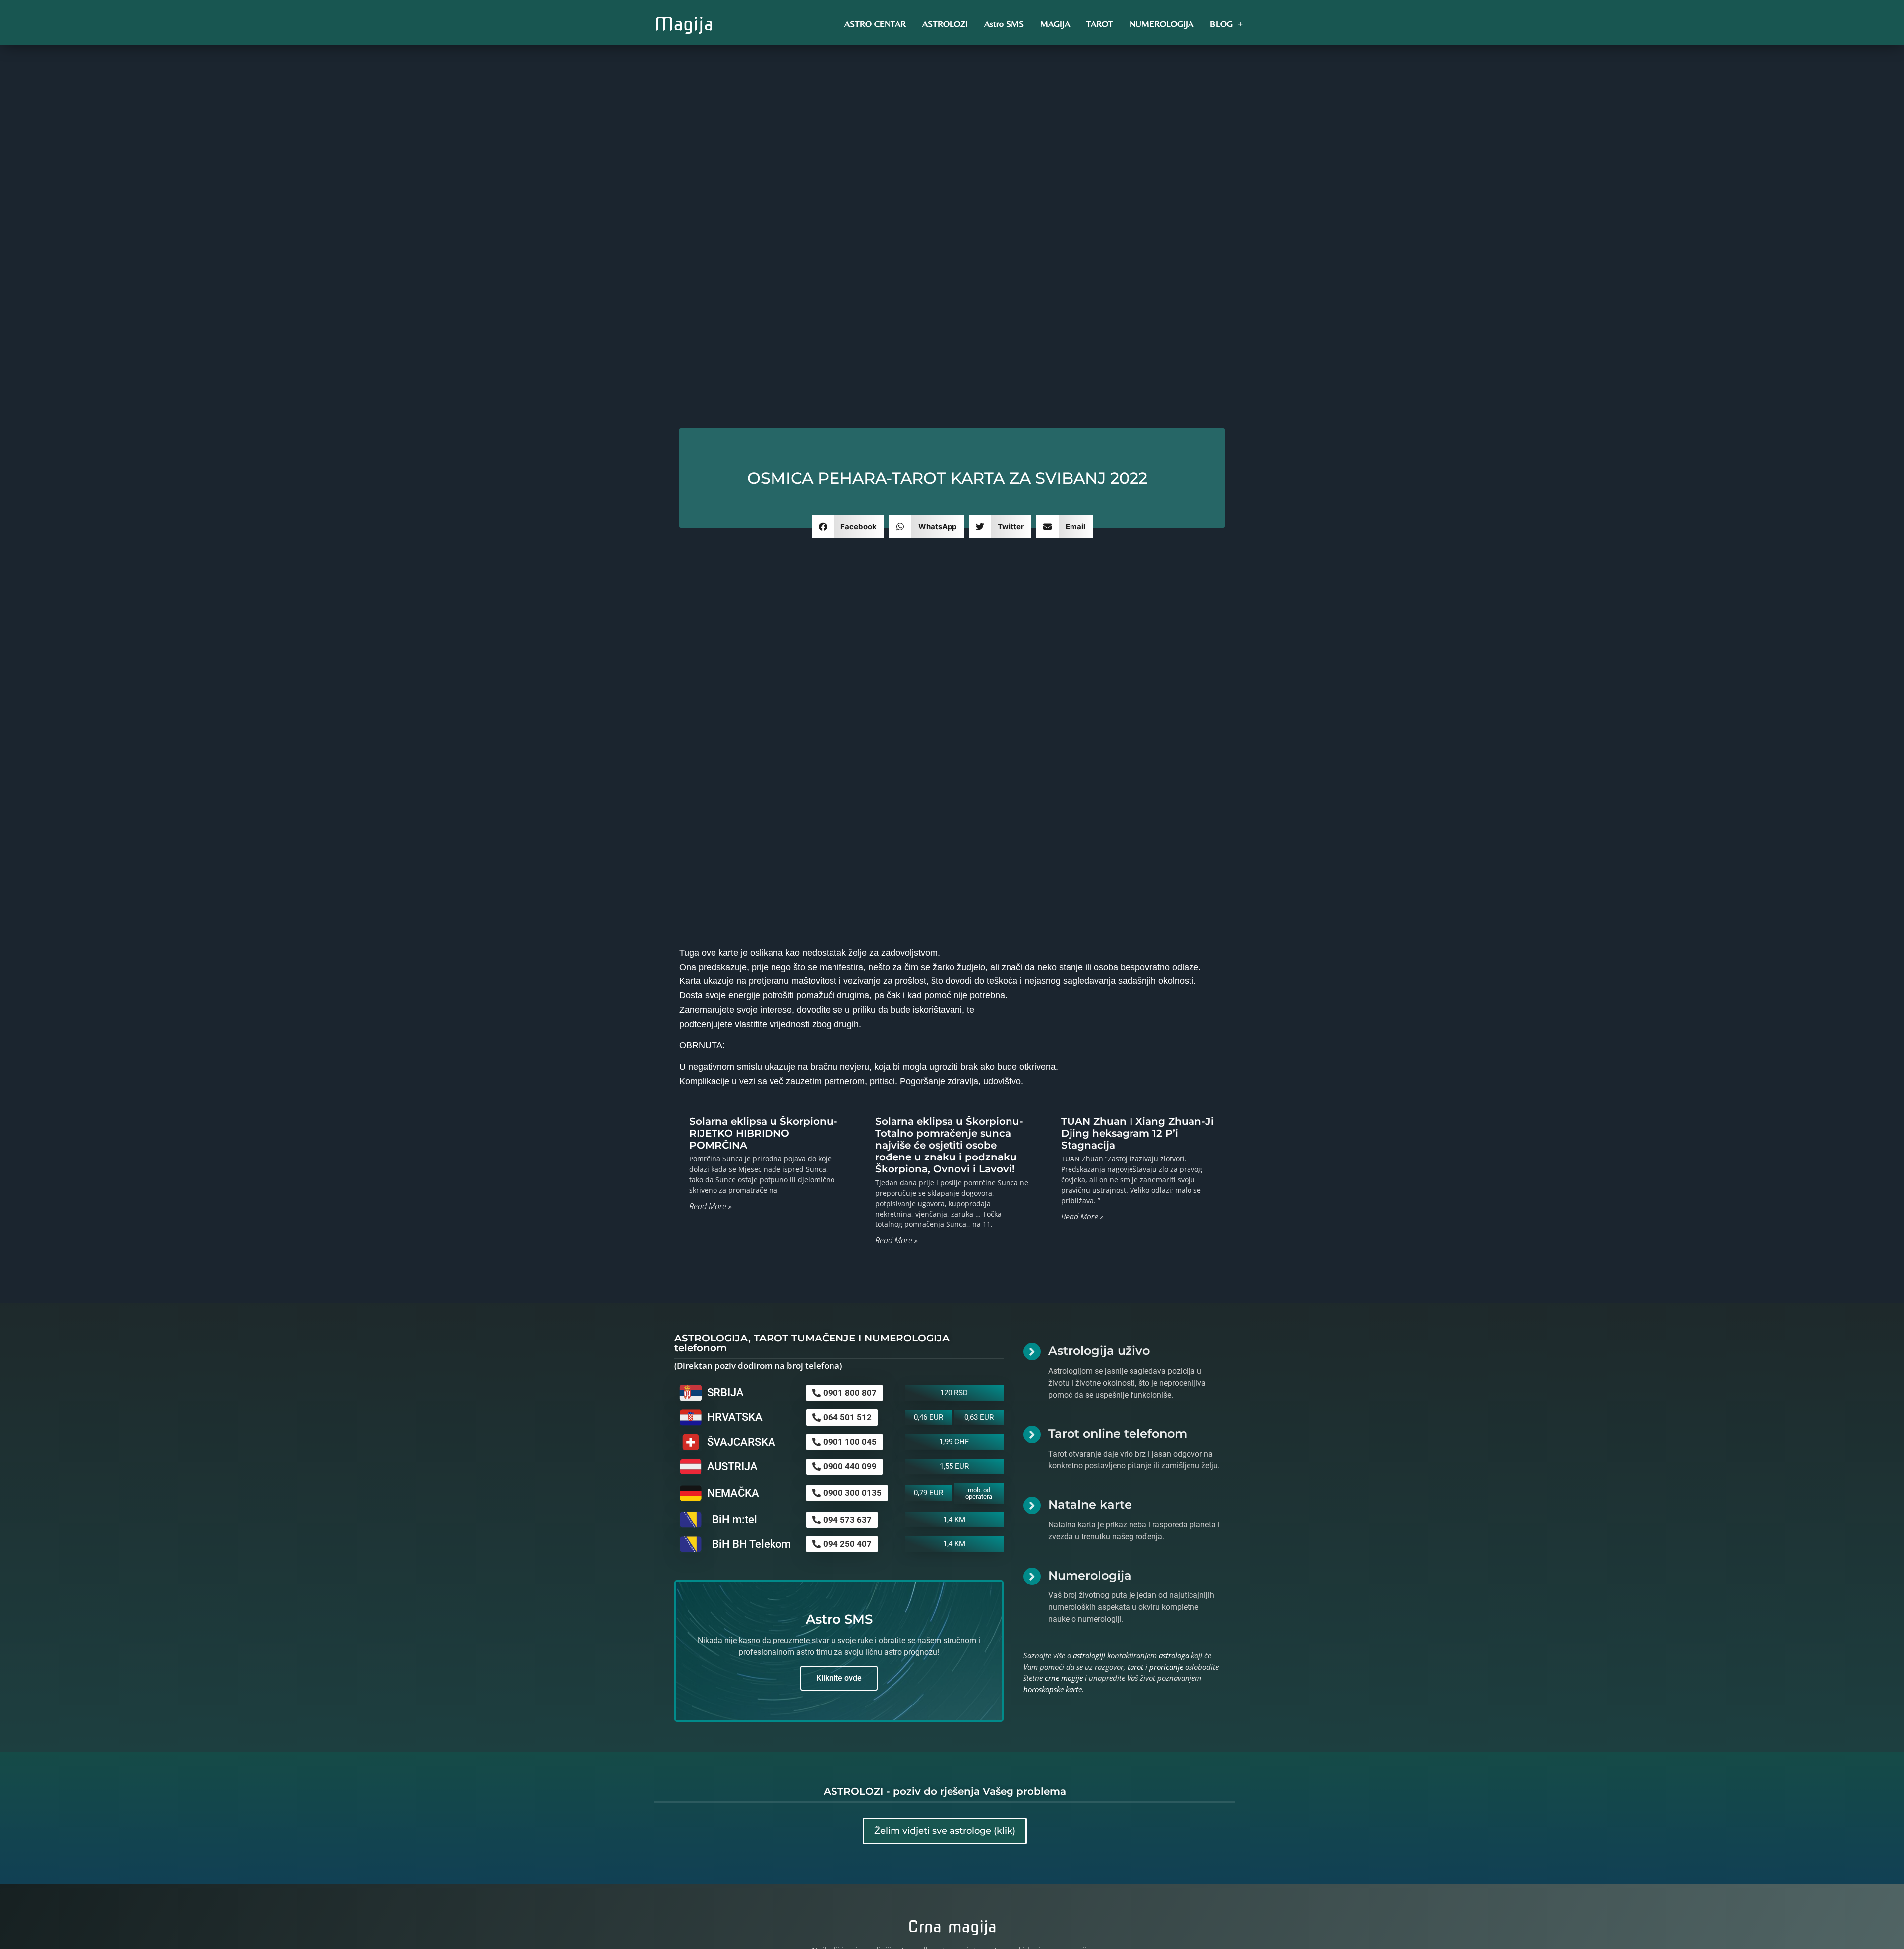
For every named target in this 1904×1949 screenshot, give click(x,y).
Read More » (711, 1206)
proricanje (1166, 1667)
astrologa (1174, 1655)
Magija (684, 24)
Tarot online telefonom (1118, 1433)
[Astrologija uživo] (1032, 1352)
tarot (1135, 1667)
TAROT (1100, 24)
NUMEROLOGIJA (1161, 24)
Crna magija (952, 1926)
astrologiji (1089, 1655)
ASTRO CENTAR (875, 24)
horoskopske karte (1053, 1689)
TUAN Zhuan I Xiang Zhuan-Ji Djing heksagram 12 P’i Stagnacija (1137, 1133)
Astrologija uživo (1099, 1351)
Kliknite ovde (839, 1678)
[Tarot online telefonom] (1032, 1434)
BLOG (1221, 24)
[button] (848, 526)
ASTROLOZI (945, 24)
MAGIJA (1055, 24)
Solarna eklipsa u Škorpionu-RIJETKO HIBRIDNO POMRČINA (763, 1133)
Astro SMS (1004, 24)
